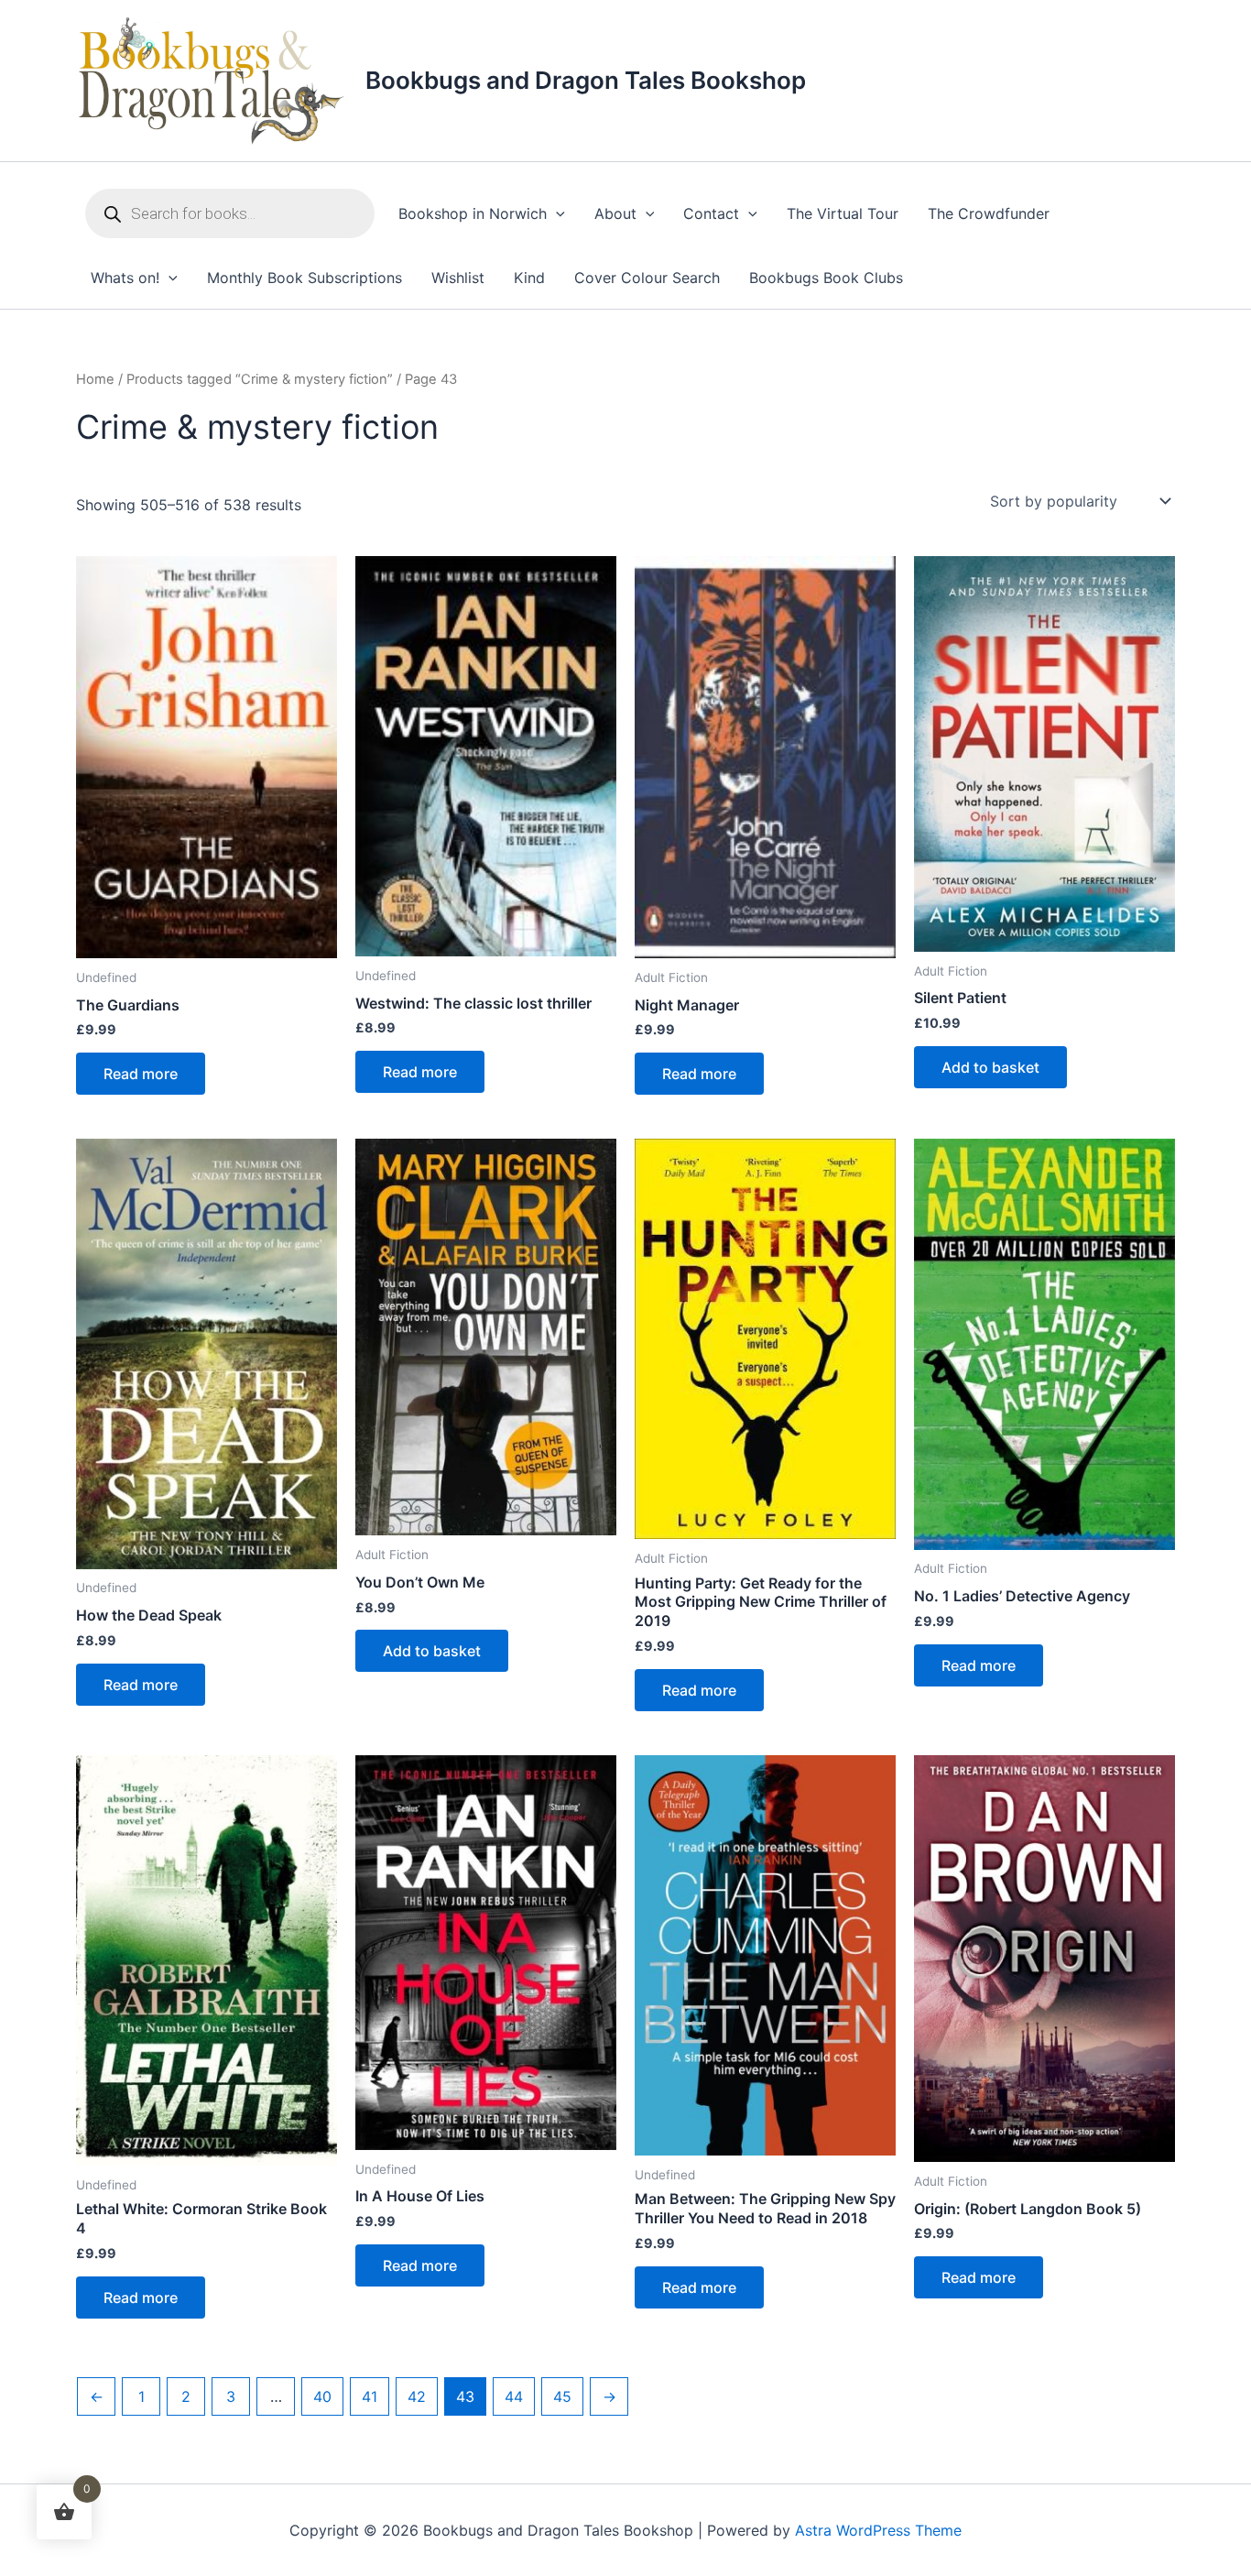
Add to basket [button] (990, 1067)
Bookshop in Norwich (473, 213)
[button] (556, 214)
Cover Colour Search (647, 278)
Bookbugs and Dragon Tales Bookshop (586, 80)
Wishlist (458, 278)
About (615, 213)
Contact (711, 213)
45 (562, 2396)
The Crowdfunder (989, 213)
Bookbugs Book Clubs (826, 278)
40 (322, 2396)
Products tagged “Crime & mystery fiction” (260, 379)
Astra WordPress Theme (878, 2530)
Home (95, 379)
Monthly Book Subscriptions (305, 278)
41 (370, 2396)
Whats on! (125, 278)
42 (417, 2396)
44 (514, 2396)
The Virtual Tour (843, 213)
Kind (529, 278)
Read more (141, 1074)
